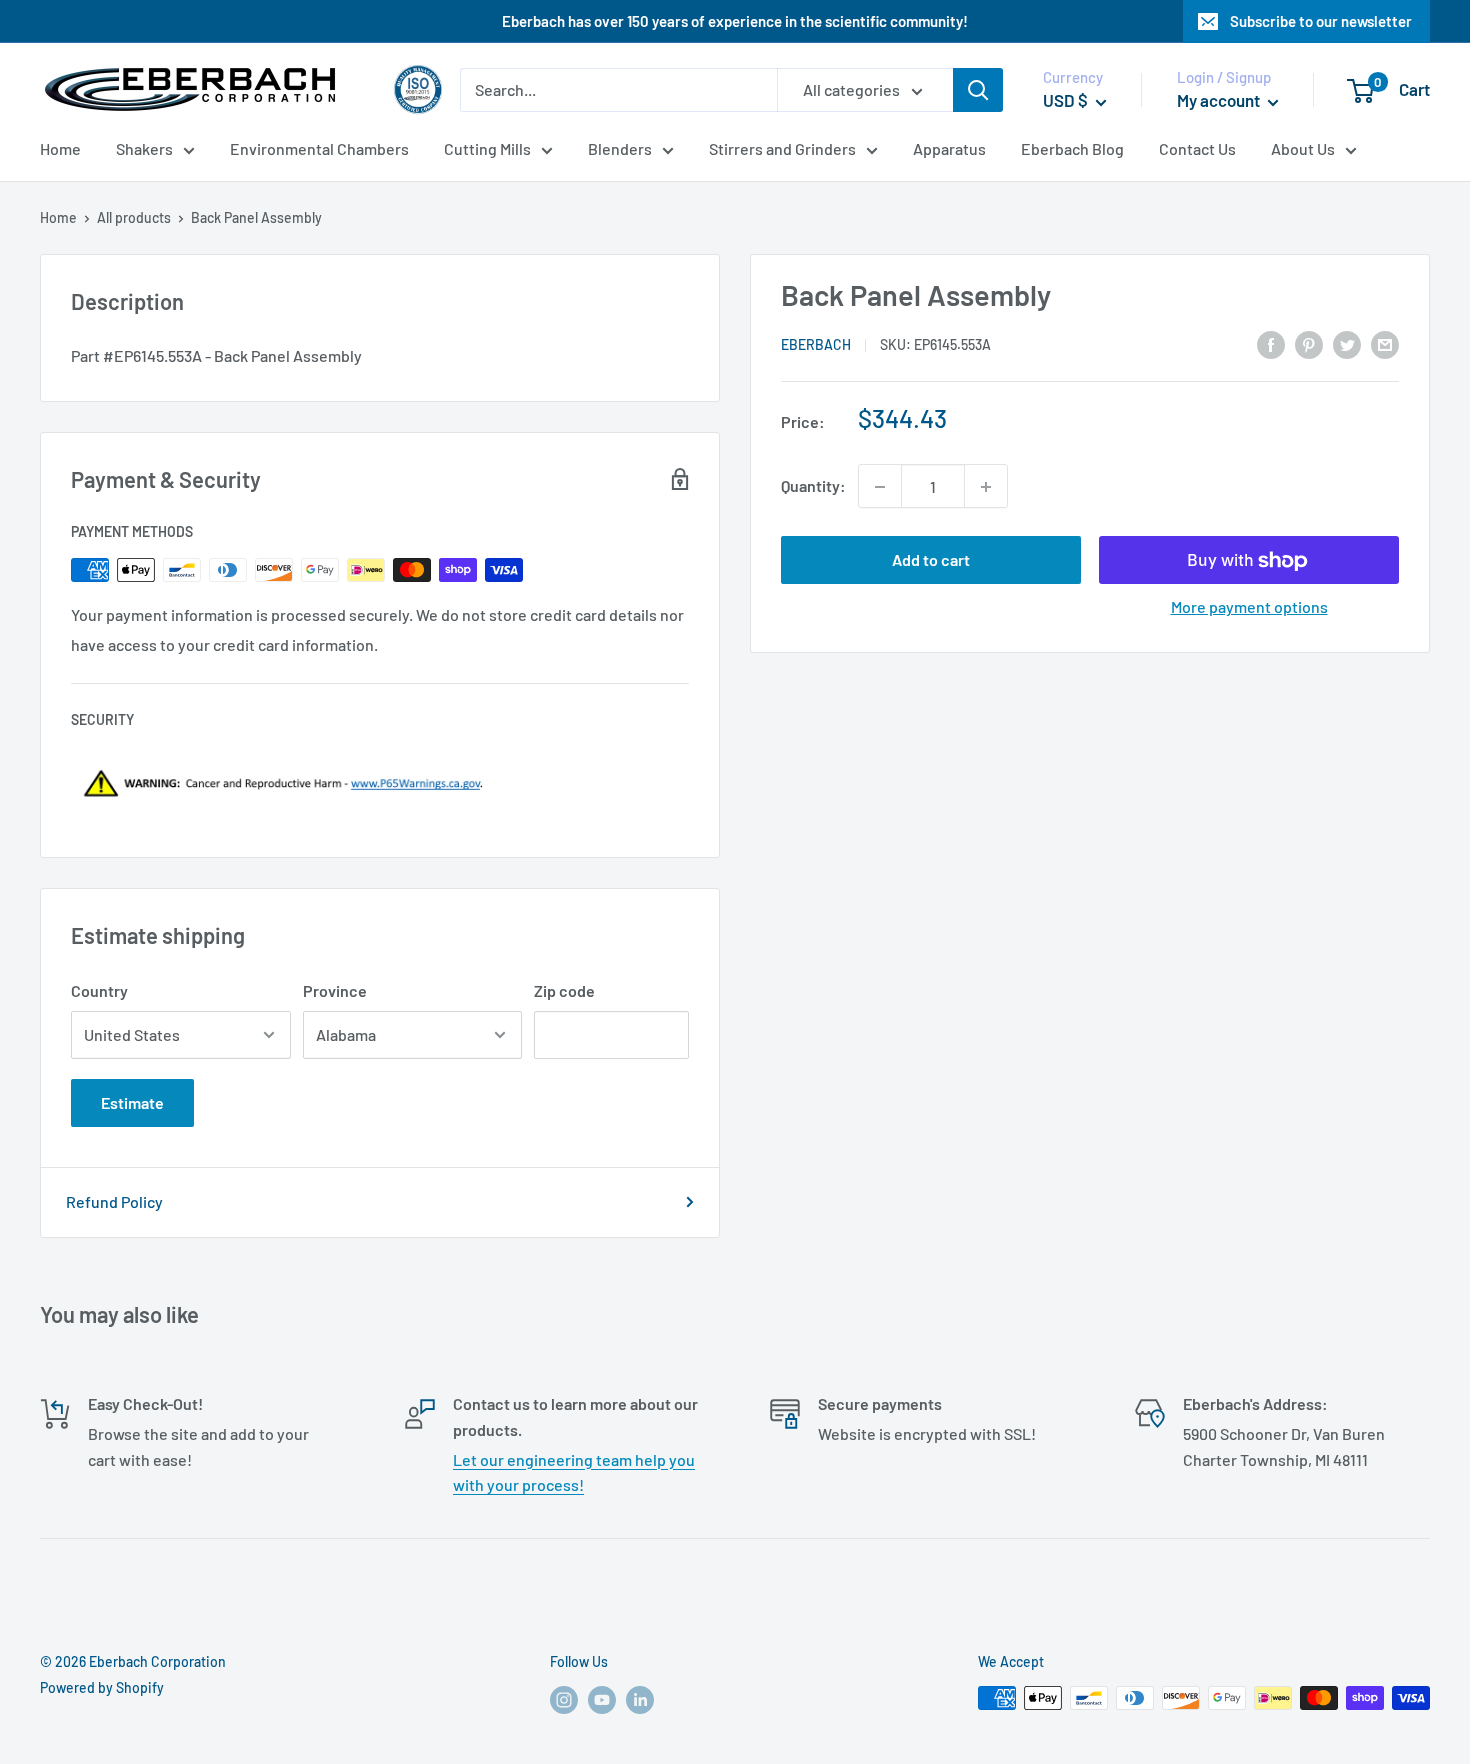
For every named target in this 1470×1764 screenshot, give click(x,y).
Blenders (620, 148)
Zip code (564, 990)
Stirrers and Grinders (782, 148)
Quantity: (813, 486)
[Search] (978, 90)
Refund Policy (114, 1201)
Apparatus (949, 148)
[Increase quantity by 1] (986, 487)
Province (335, 990)
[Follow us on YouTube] (602, 1700)
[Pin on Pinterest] (1309, 343)
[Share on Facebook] (1271, 343)
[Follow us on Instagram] (564, 1700)
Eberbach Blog (1072, 148)
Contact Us (1197, 148)
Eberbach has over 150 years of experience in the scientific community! (735, 21)
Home (60, 148)
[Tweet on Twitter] (1347, 343)
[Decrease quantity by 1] (880, 487)
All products (134, 217)
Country (99, 990)
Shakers (144, 148)
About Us (1303, 148)
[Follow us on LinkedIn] (640, 1700)
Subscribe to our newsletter (1321, 21)
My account (1220, 100)
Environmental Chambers (319, 148)
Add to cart (931, 560)
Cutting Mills (487, 148)
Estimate (132, 1102)
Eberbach (816, 344)
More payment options (1249, 607)
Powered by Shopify (102, 1687)
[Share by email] (1385, 343)
